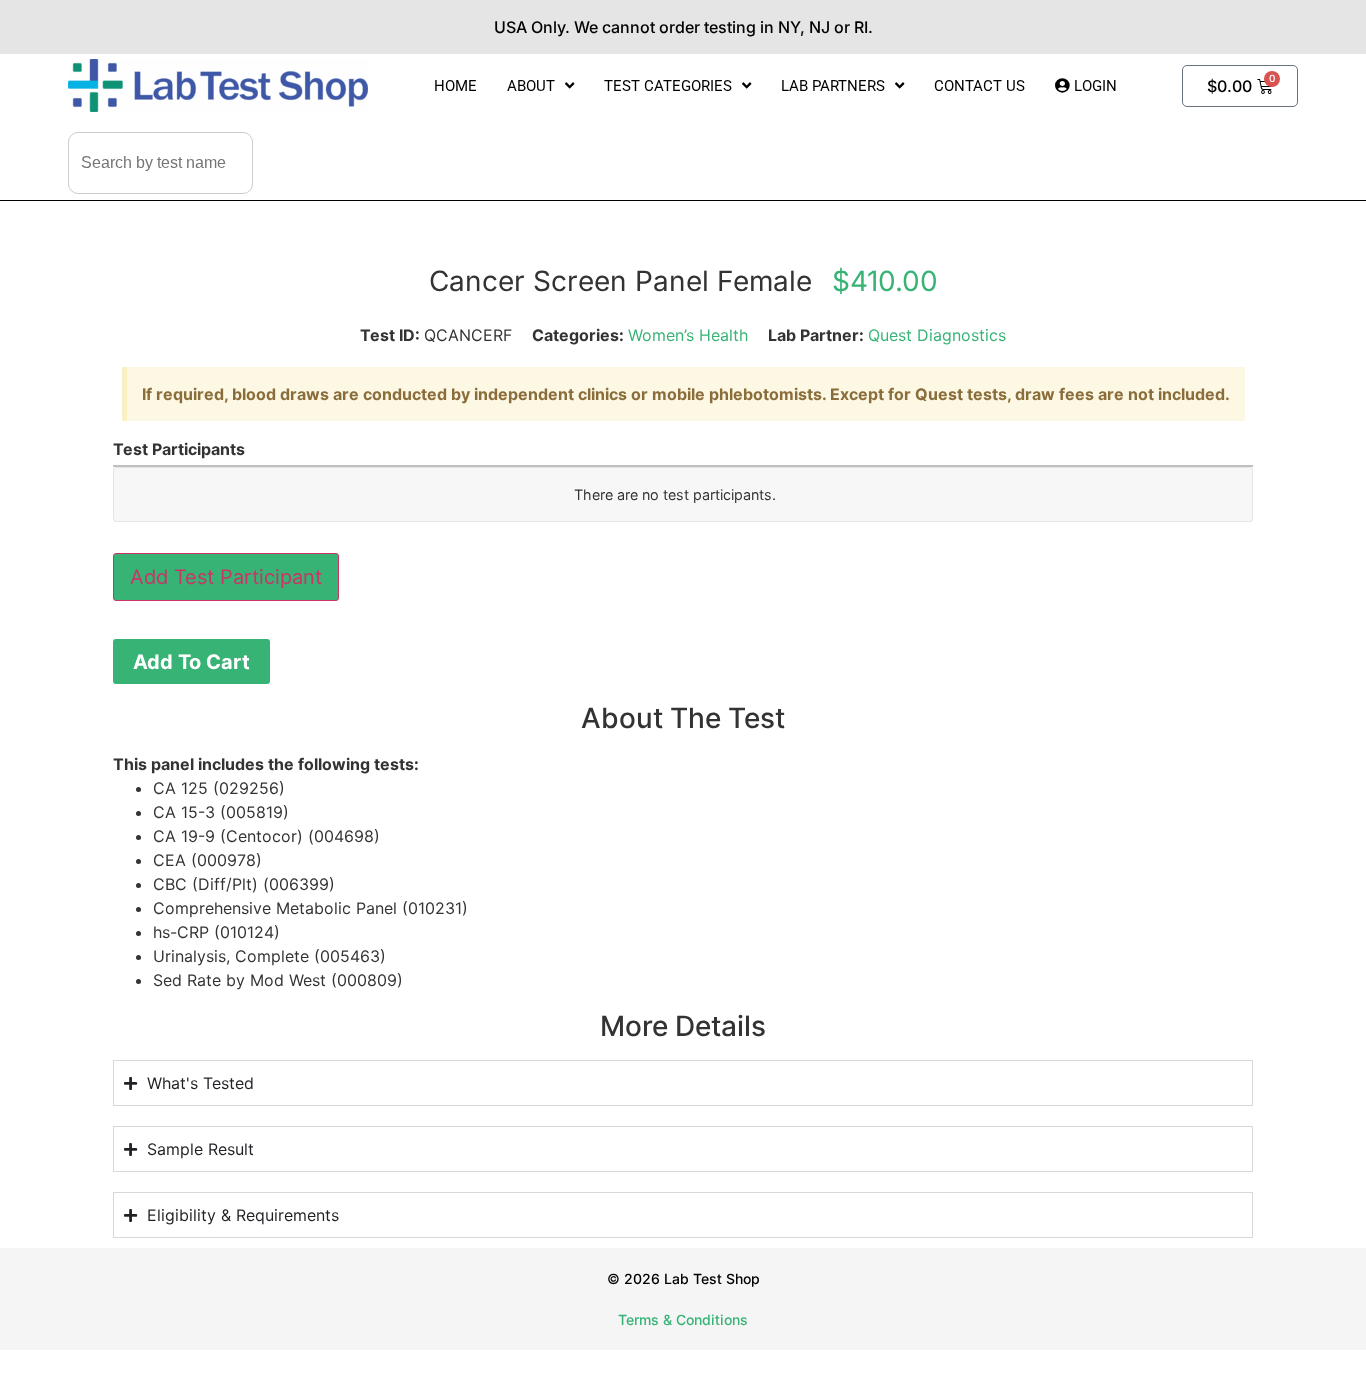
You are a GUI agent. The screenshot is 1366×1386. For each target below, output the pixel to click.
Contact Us (979, 86)
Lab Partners (833, 86)
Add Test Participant (226, 577)
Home (455, 86)
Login (1093, 86)
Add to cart (191, 662)
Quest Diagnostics (937, 335)
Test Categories (668, 86)
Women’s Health (688, 335)
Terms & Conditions (683, 1319)
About (531, 86)
